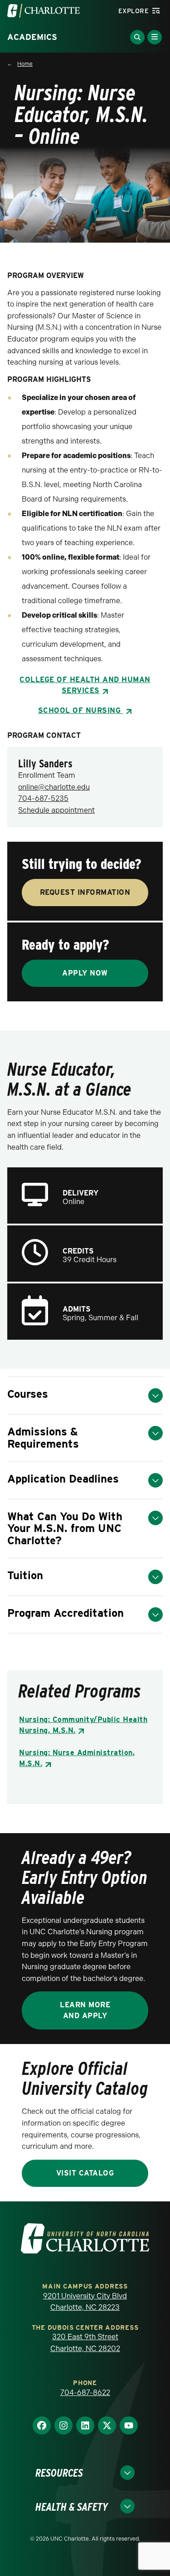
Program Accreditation (66, 1613)
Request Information (85, 892)
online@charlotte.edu (54, 787)
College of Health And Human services (85, 685)
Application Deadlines (63, 1479)
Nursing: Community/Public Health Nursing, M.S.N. (83, 1725)
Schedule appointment (56, 810)
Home (25, 64)
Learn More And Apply (85, 2010)
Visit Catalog (85, 2173)
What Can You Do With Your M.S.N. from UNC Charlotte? (65, 1528)
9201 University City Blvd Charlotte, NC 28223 (85, 2302)
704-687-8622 (85, 2393)
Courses (28, 1394)
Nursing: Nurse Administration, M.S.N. (77, 1758)
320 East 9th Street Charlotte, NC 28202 (85, 2343)
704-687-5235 (43, 798)
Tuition (25, 1575)
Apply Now (85, 973)
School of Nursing (81, 710)
